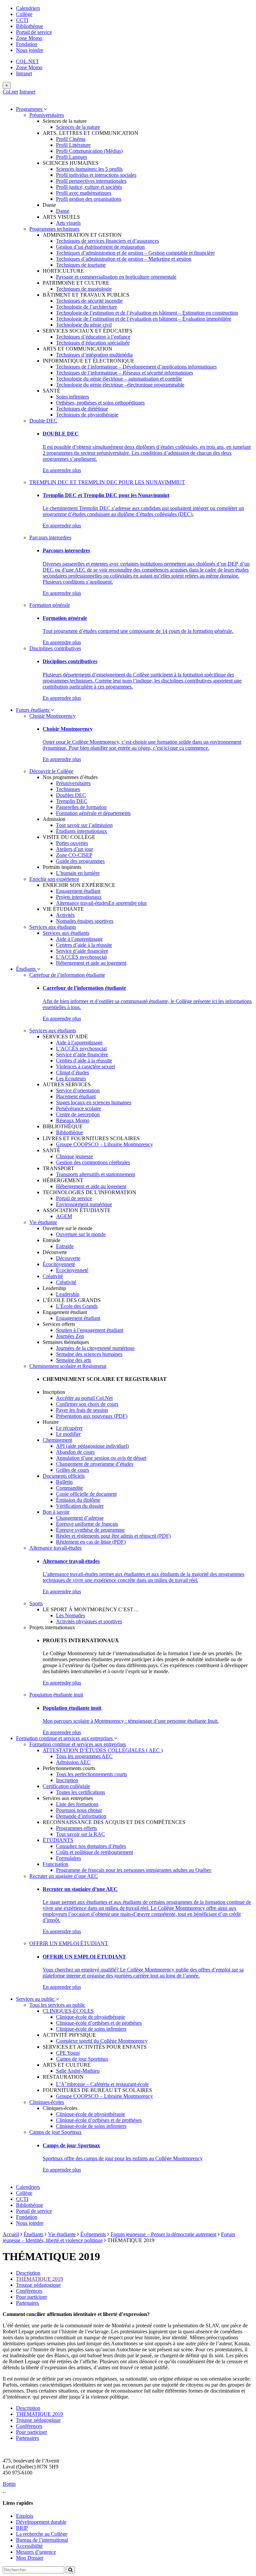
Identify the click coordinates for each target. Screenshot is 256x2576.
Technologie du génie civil (84, 325)
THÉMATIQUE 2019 (39, 2279)
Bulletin (64, 1482)
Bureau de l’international (42, 2540)
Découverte (68, 1258)
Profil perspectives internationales (91, 181)
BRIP (22, 2528)
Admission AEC (73, 1762)
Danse (63, 211)
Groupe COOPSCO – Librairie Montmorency (104, 1144)
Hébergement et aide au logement (91, 963)
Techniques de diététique (82, 409)
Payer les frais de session (82, 1410)
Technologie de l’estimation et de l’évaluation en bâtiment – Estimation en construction (147, 313)
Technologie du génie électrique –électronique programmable (120, 385)
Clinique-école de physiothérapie (90, 2017)
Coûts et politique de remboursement (94, 1852)
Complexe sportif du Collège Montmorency (102, 2041)
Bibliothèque (29, 26)
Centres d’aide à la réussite (84, 945)
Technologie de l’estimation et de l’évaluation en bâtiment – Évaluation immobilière (144, 319)
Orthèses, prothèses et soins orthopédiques (100, 403)
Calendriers (28, 8)
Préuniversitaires (47, 115)
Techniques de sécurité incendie (89, 301)
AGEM (64, 1216)
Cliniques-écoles (47, 2102)
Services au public (36, 1999)
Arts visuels (68, 223)
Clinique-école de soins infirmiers (91, 2029)
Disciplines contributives (55, 648)
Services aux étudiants (53, 927)
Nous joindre (30, 50)
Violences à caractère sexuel (85, 1066)
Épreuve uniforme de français (87, 1524)
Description (28, 2273)
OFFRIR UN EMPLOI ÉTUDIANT (69, 1943)
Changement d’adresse (80, 1518)
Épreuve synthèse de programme (90, 1530)
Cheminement (57, 1440)
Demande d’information (81, 1816)
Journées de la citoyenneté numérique (95, 1348)
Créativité (53, 1276)
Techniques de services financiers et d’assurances (107, 241)
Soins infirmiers (72, 397)
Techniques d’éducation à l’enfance (93, 337)
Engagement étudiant (78, 891)
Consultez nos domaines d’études (91, 1846)
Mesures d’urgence (36, 2552)
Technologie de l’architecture (86, 307)
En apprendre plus (62, 470)
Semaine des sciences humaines (89, 1354)
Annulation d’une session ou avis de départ (101, 1458)
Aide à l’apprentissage (79, 939)
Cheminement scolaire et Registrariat (68, 1366)
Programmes (30, 109)
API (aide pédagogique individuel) (92, 1446)
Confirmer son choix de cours (87, 1404)
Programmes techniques (54, 229)
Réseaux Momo (73, 1120)
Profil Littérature (73, 145)
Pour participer (31, 2297)
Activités (65, 915)
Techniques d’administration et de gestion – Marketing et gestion (124, 259)
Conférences (29, 2291)
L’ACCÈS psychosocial (81, 957)
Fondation (27, 44)
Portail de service (34, 32)
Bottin (9, 2484)
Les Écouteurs (71, 1078)
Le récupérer (69, 1428)
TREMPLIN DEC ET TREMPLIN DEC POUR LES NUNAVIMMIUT (107, 482)
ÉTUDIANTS (58, 1840)
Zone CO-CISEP (74, 855)
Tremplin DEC (72, 801)
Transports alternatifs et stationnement (95, 1174)
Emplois (25, 2516)
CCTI (22, 20)
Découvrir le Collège (51, 771)
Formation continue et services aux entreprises (65, 1738)
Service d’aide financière (82, 951)
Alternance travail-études (82, 903)
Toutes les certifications (80, 1792)
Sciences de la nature (78, 127)
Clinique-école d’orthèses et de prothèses (99, 2023)
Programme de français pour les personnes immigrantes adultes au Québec (134, 1870)
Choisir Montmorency (52, 716)
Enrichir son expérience (54, 879)
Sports (36, 1603)
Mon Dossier (30, 2558)
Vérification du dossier (80, 1506)
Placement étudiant (76, 1096)
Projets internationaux (79, 897)
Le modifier (68, 1434)
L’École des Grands (77, 1306)
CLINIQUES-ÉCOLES (68, 2011)
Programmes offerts (76, 1828)
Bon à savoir (56, 1512)
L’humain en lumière (78, 873)
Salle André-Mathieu (78, 2071)
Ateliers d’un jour (74, 849)
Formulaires (68, 1858)
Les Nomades (70, 1615)
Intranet (24, 73)
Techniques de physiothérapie (87, 415)
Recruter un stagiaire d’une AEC (64, 1876)
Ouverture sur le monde (81, 1234)
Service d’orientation (78, 1090)
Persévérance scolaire (78, 1108)
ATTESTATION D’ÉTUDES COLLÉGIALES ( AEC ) (103, 1750)
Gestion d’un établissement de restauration (100, 247)
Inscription (67, 1780)
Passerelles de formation (81, 807)
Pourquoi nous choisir (79, 1810)
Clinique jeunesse (74, 1156)
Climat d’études (72, 1072)
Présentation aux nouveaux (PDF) (92, 1416)
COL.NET (27, 61)
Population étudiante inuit (56, 1695)
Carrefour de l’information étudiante (67, 975)
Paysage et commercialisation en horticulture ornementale (116, 277)
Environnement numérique (84, 1204)
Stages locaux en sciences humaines (94, 1102)
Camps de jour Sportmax (82, 2059)
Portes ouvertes (72, 843)
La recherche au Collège (42, 2534)
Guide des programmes (80, 861)
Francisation (55, 1864)
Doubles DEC (71, 795)
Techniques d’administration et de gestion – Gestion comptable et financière (135, 253)
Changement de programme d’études (95, 1464)
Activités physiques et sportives (89, 1621)
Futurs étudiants (33, 710)
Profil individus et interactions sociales (96, 175)
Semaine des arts (73, 1360)
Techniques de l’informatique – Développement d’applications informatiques (136, 367)
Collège (24, 14)
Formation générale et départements (93, 813)
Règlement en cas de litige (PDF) (91, 1542)
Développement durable (41, 2522)
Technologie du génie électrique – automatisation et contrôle (119, 379)
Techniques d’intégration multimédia (94, 355)
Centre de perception (78, 1114)
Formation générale (50, 605)
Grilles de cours (72, 1470)
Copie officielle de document (86, 1494)
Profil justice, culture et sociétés (89, 187)
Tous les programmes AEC (84, 1756)
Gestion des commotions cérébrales (93, 1162)
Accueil (11, 2234)
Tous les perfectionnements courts (91, 1774)
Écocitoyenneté (59, 1264)
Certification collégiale (66, 1786)
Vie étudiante (43, 1222)
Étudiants (26, 969)
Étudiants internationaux (81, 831)
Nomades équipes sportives (85, 921)
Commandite (69, 1488)
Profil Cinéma (71, 139)
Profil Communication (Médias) (89, 151)
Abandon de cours (75, 1452)
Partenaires (27, 2303)
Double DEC (43, 421)
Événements (93, 2234)
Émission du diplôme (78, 1500)
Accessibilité (29, 2546)
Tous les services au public (57, 2005)
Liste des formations (77, 1804)
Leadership (68, 1294)
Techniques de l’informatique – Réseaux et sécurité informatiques (124, 373)
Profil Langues (71, 157)
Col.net (10, 92)
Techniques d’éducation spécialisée (93, 343)
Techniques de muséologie (84, 289)
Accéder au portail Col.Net (84, 1398)
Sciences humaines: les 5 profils (89, 169)
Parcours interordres (50, 537)
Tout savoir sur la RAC (80, 1834)
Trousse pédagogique (38, 2285)
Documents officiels (64, 1476)
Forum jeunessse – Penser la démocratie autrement (163, 2234)
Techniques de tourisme (81, 265)
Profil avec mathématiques (84, 193)
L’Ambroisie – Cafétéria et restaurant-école (102, 2084)
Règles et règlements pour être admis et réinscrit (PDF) (113, 1536)
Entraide (65, 1246)
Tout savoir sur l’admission (84, 825)
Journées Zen (70, 1336)
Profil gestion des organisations (89, 199)
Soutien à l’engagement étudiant (90, 1330)
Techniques (68, 789)
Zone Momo (29, 38)
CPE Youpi (68, 2053)
